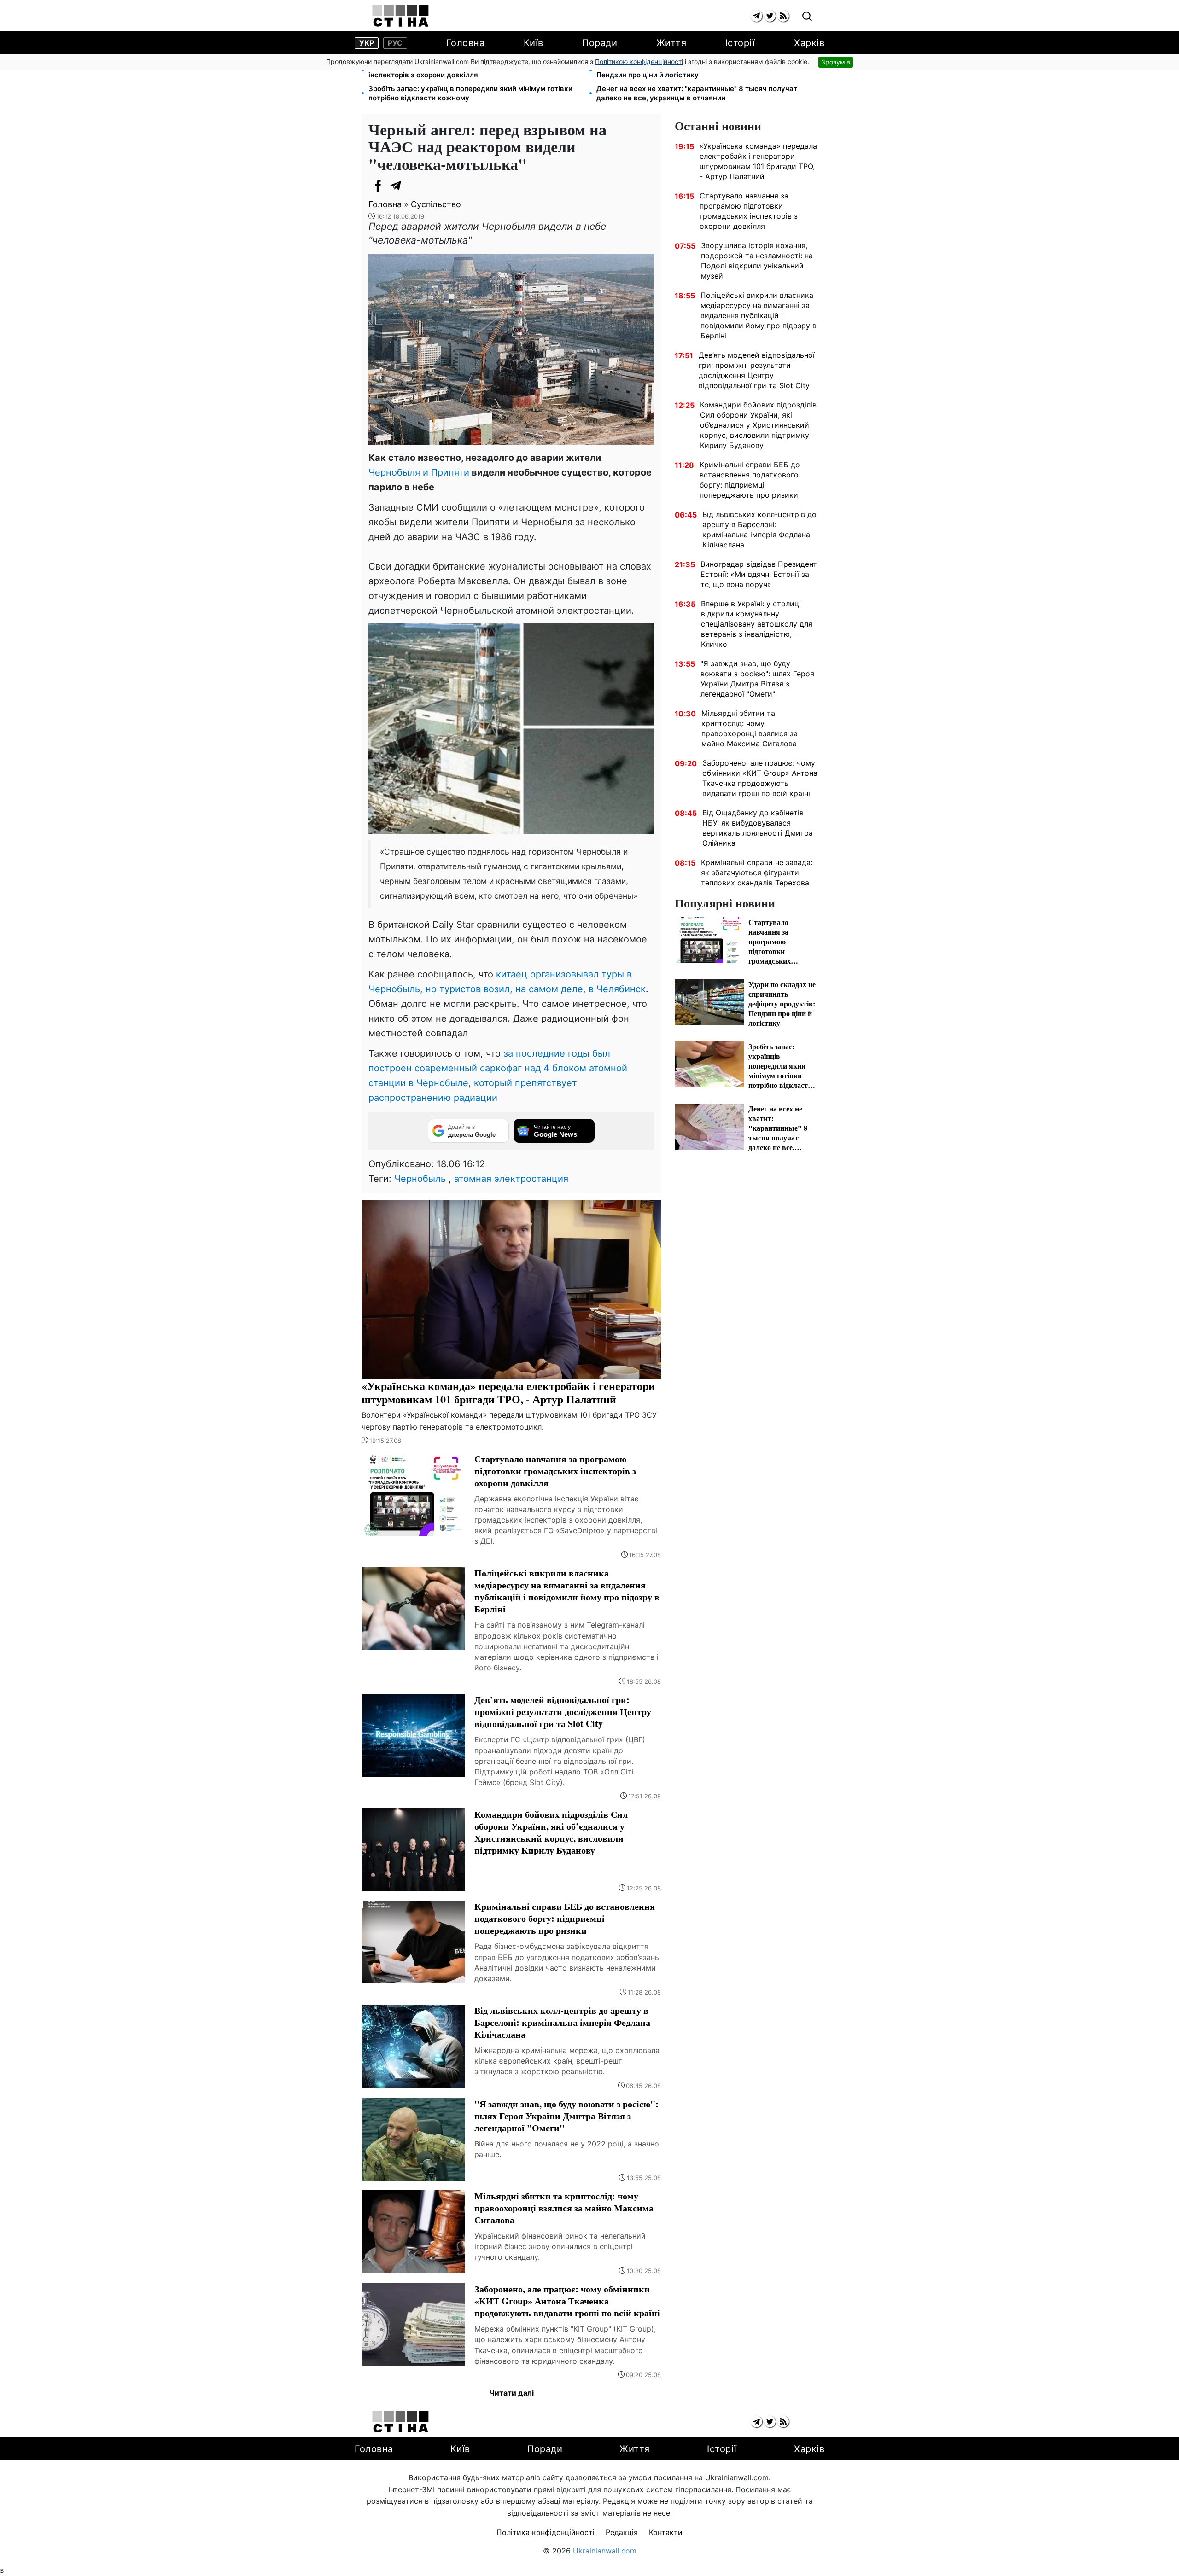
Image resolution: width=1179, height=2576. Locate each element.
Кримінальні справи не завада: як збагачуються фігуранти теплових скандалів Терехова (757, 872)
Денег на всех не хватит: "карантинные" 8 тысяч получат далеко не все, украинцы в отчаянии (697, 93)
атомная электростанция (511, 1179)
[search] (807, 17)
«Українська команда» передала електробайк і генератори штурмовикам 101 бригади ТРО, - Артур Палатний (758, 161)
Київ (534, 43)
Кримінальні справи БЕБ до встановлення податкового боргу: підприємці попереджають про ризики (750, 480)
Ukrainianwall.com (605, 2551)
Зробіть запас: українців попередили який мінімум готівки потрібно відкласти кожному (470, 93)
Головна (466, 43)
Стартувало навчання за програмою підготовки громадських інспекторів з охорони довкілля (476, 70)
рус (395, 43)
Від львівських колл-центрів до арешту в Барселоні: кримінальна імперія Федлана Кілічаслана (759, 529)
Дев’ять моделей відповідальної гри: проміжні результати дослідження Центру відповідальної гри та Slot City (757, 370)
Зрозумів (836, 62)
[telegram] (756, 16)
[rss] (783, 16)
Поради (600, 43)
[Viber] (414, 186)
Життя (671, 43)
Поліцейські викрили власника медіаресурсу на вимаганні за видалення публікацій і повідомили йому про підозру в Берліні (759, 315)
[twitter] (770, 16)
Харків (809, 43)
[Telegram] (396, 186)
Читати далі (511, 2393)
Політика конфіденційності (546, 2532)
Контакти (666, 2532)
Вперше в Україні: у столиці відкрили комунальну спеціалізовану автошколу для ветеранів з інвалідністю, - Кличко (757, 624)
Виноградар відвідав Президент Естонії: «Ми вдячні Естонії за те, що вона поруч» (759, 574)
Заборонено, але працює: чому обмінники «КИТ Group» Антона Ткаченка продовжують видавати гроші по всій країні (760, 778)
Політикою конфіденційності (639, 61)
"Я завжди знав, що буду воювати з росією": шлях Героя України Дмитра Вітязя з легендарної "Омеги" (757, 679)
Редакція (622, 2532)
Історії (740, 43)
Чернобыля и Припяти (419, 472)
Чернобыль (420, 1179)
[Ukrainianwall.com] (400, 16)
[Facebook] (378, 186)
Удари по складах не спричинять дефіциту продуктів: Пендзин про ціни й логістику (691, 70)
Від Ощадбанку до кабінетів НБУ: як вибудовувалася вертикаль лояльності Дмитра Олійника (758, 828)
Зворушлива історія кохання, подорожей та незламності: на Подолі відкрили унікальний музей (757, 261)
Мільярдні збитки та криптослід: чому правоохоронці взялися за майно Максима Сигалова (750, 728)
